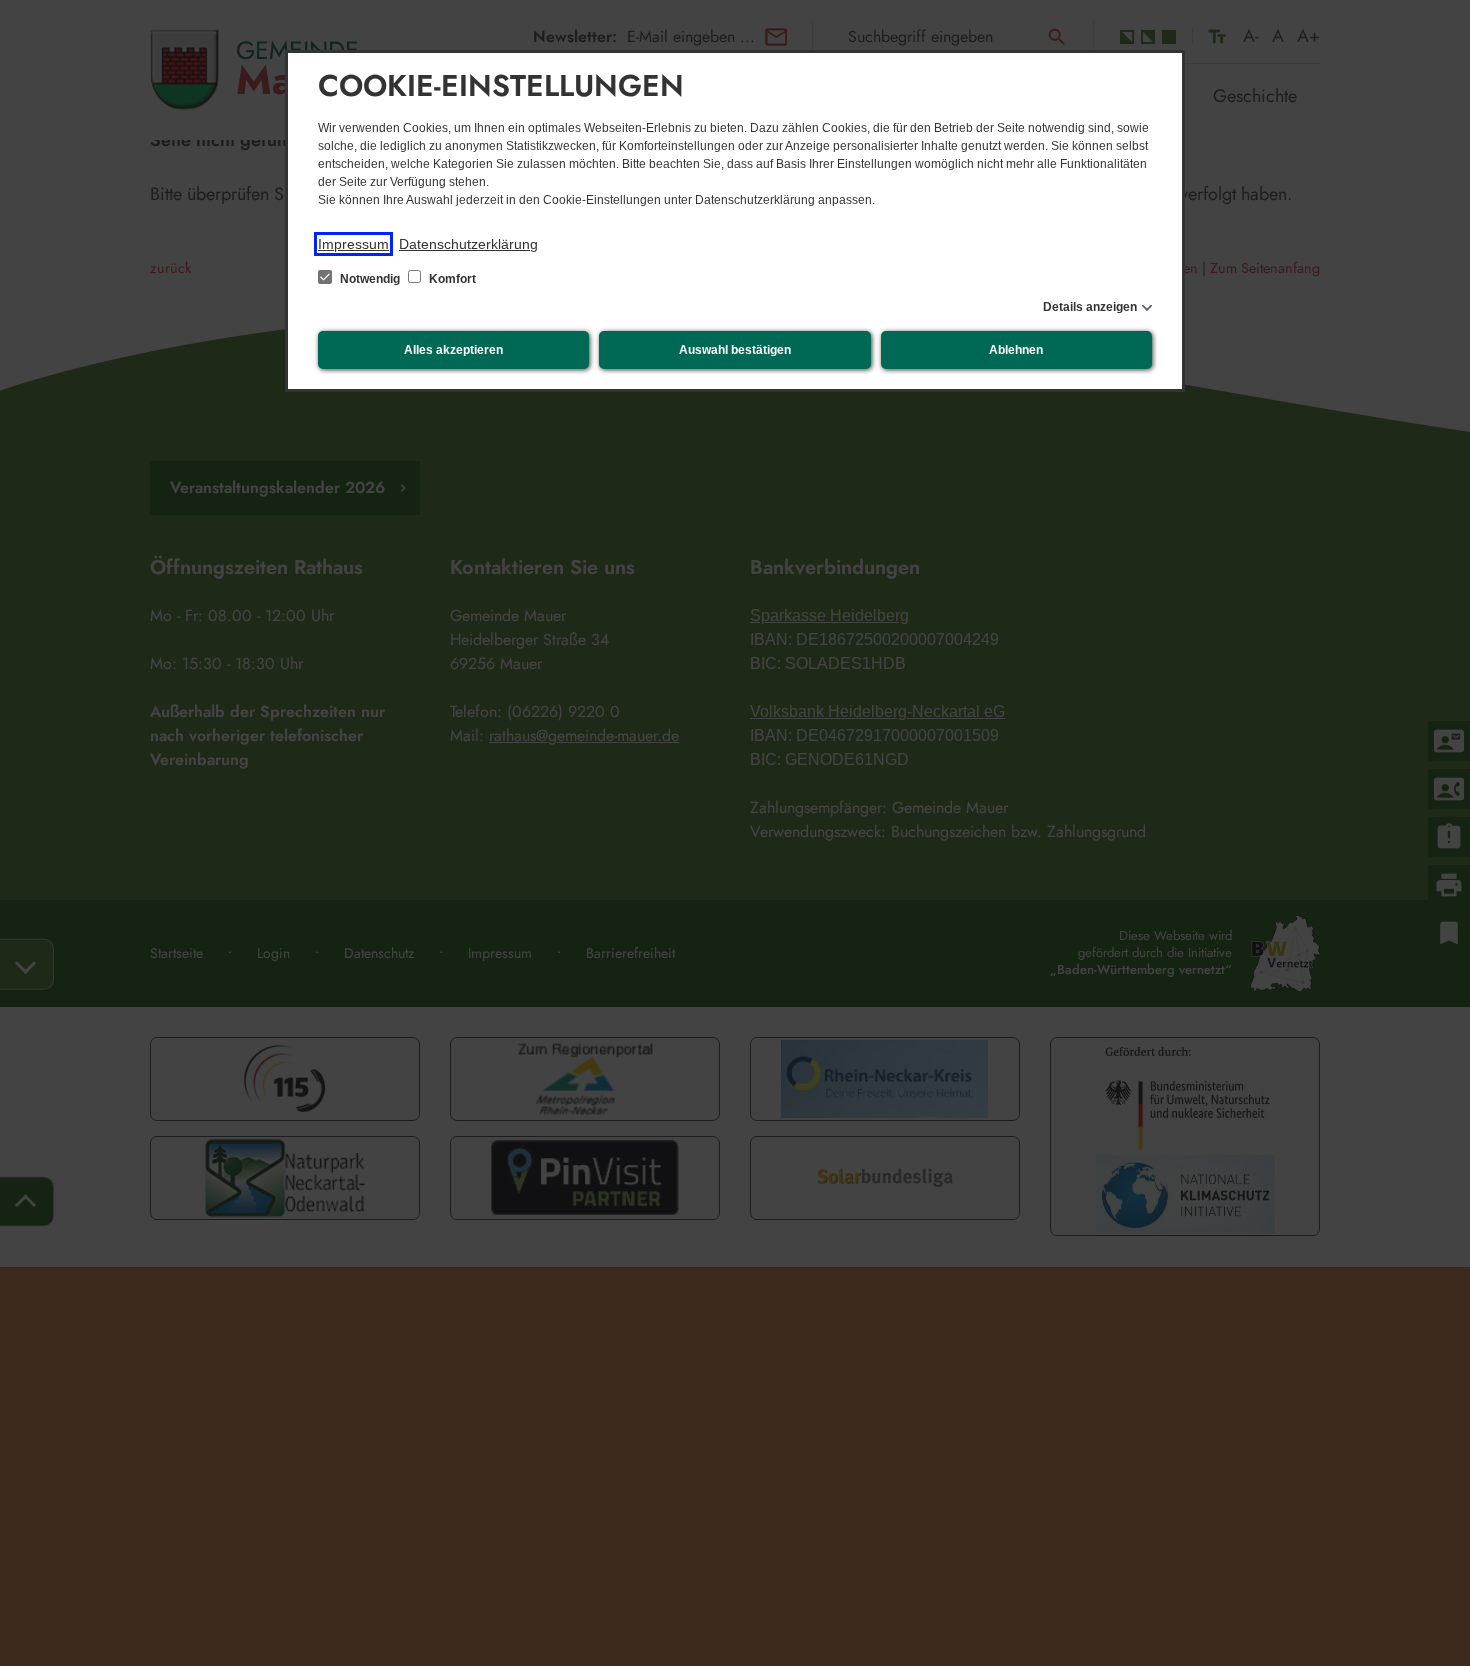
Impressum (353, 244)
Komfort (451, 279)
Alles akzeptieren (453, 350)
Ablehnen (1016, 350)
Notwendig (370, 279)
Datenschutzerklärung (468, 244)
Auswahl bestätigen (735, 350)
